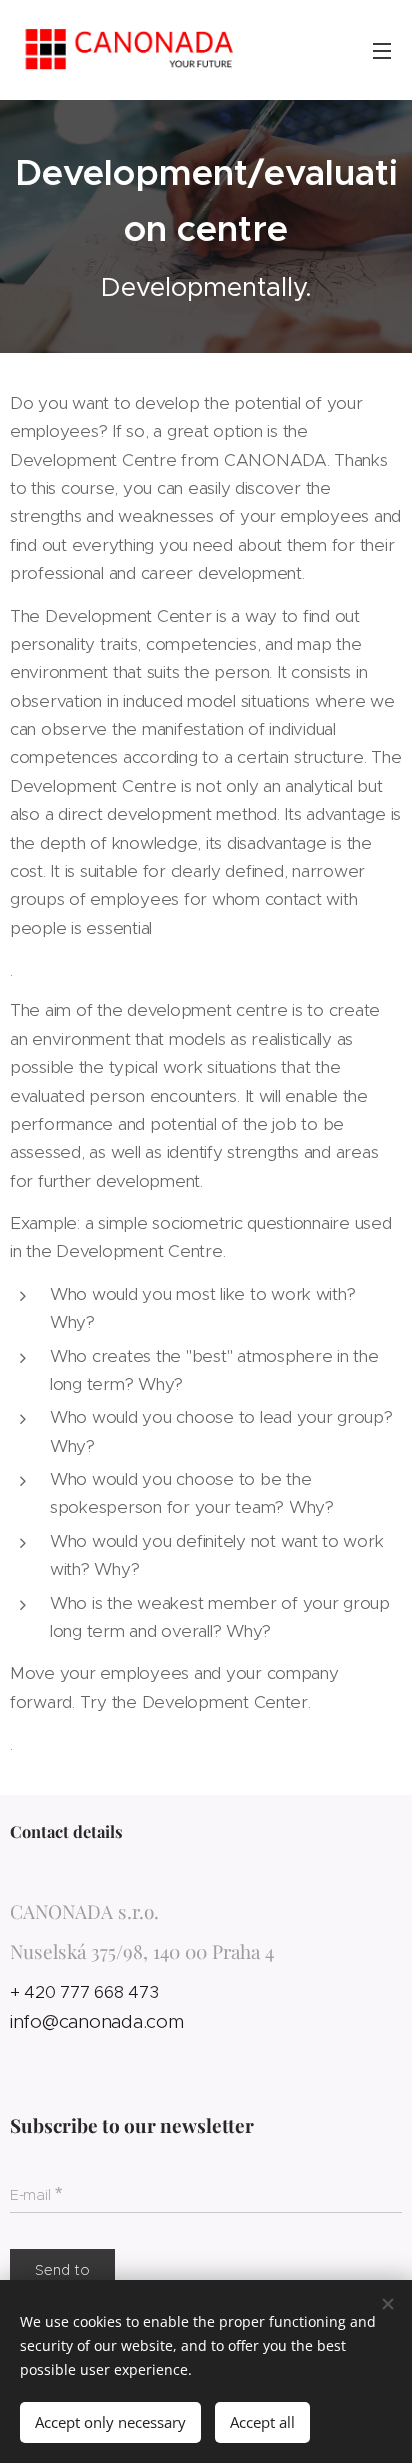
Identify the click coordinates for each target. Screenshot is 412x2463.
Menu (382, 50)
